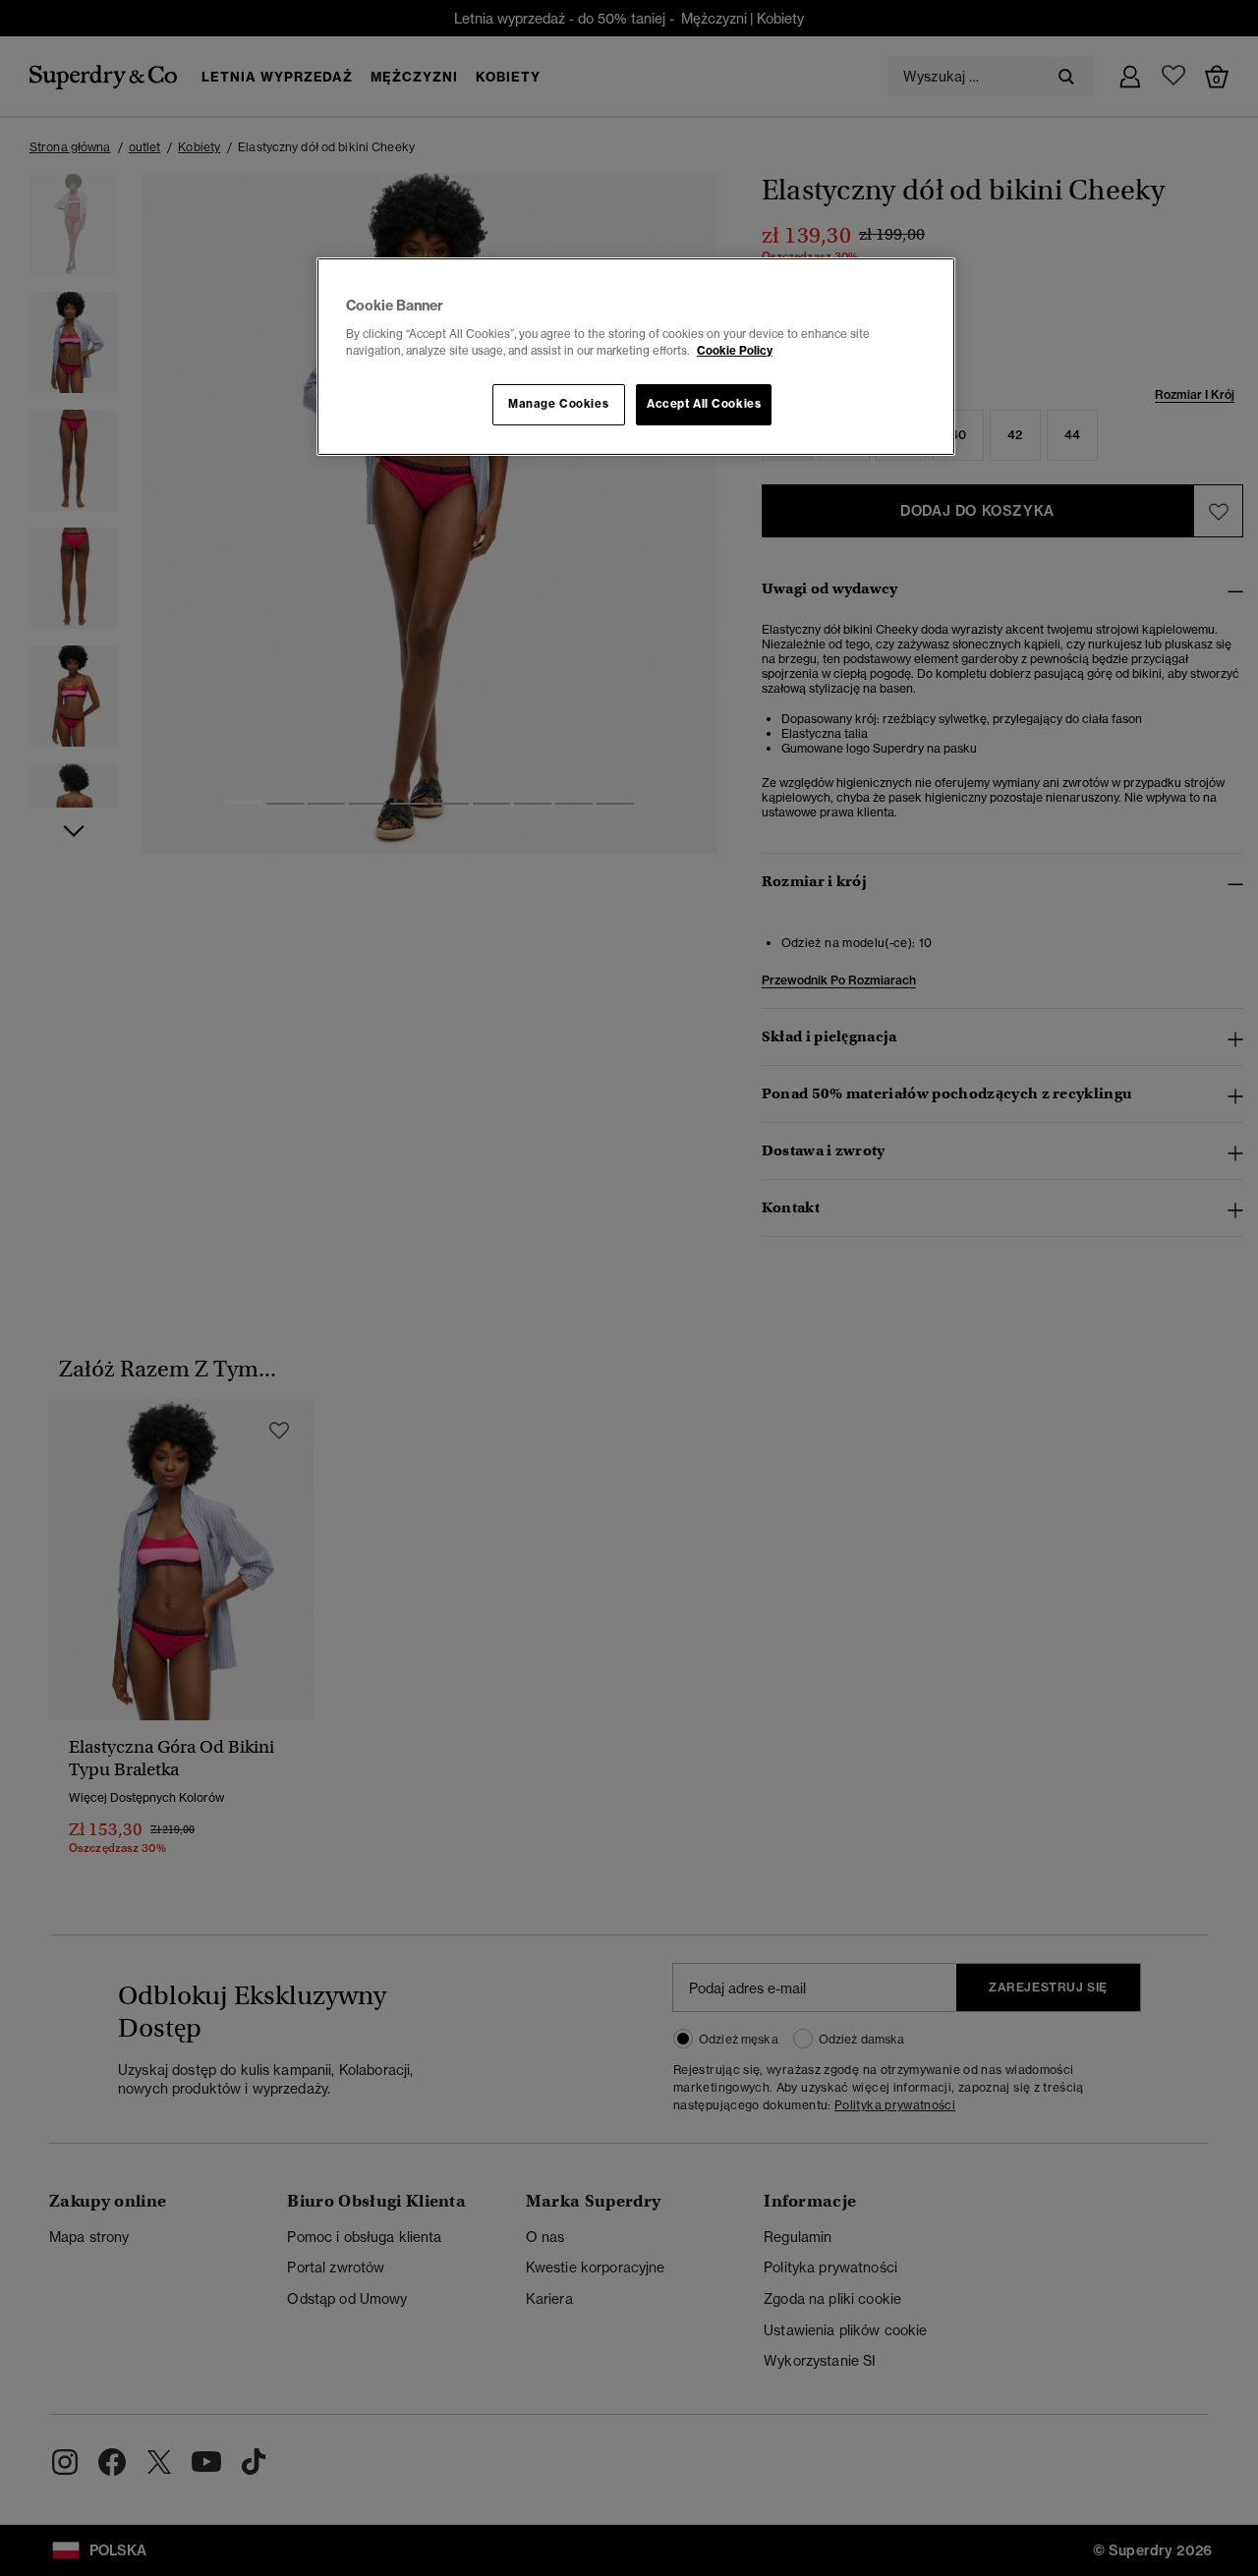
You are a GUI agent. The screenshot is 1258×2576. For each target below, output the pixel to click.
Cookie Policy (735, 351)
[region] (636, 357)
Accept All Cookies (704, 404)
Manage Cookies (558, 404)
